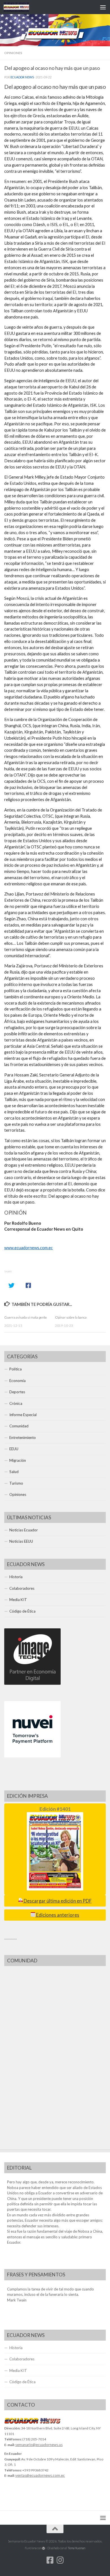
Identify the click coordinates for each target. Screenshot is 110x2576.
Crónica (16, 1403)
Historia (16, 1577)
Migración (18, 1460)
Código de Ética (22, 1611)
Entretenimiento (23, 1438)
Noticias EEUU (21, 1541)
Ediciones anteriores (57, 1915)
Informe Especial (23, 1415)
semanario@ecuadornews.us (39, 2445)
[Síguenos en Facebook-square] (50, 2560)
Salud (14, 1472)
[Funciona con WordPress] (44, 2548)
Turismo (16, 1483)
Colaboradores (22, 1588)
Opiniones (13, 53)
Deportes (17, 1392)
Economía (17, 1381)
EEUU (14, 1449)
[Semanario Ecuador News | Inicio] (21, 7)
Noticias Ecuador (24, 1530)
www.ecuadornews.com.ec (28, 1248)
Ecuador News (22, 77)
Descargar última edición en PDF (57, 1901)
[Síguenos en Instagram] (60, 2560)
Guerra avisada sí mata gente (26, 1317)
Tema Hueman (76, 2548)
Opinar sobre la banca (71, 1317)
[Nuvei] (32, 1756)
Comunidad (19, 1426)
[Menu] (103, 7)
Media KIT (18, 1600)
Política (16, 1369)
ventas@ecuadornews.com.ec (40, 2475)
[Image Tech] (32, 1683)
